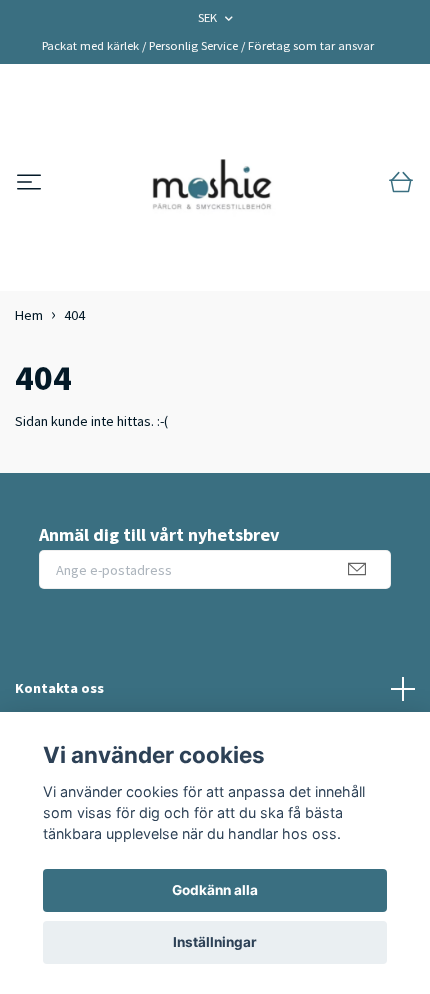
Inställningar (215, 942)
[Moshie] (212, 183)
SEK (209, 17)
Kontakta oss (59, 688)
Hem (29, 315)
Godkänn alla (215, 890)
